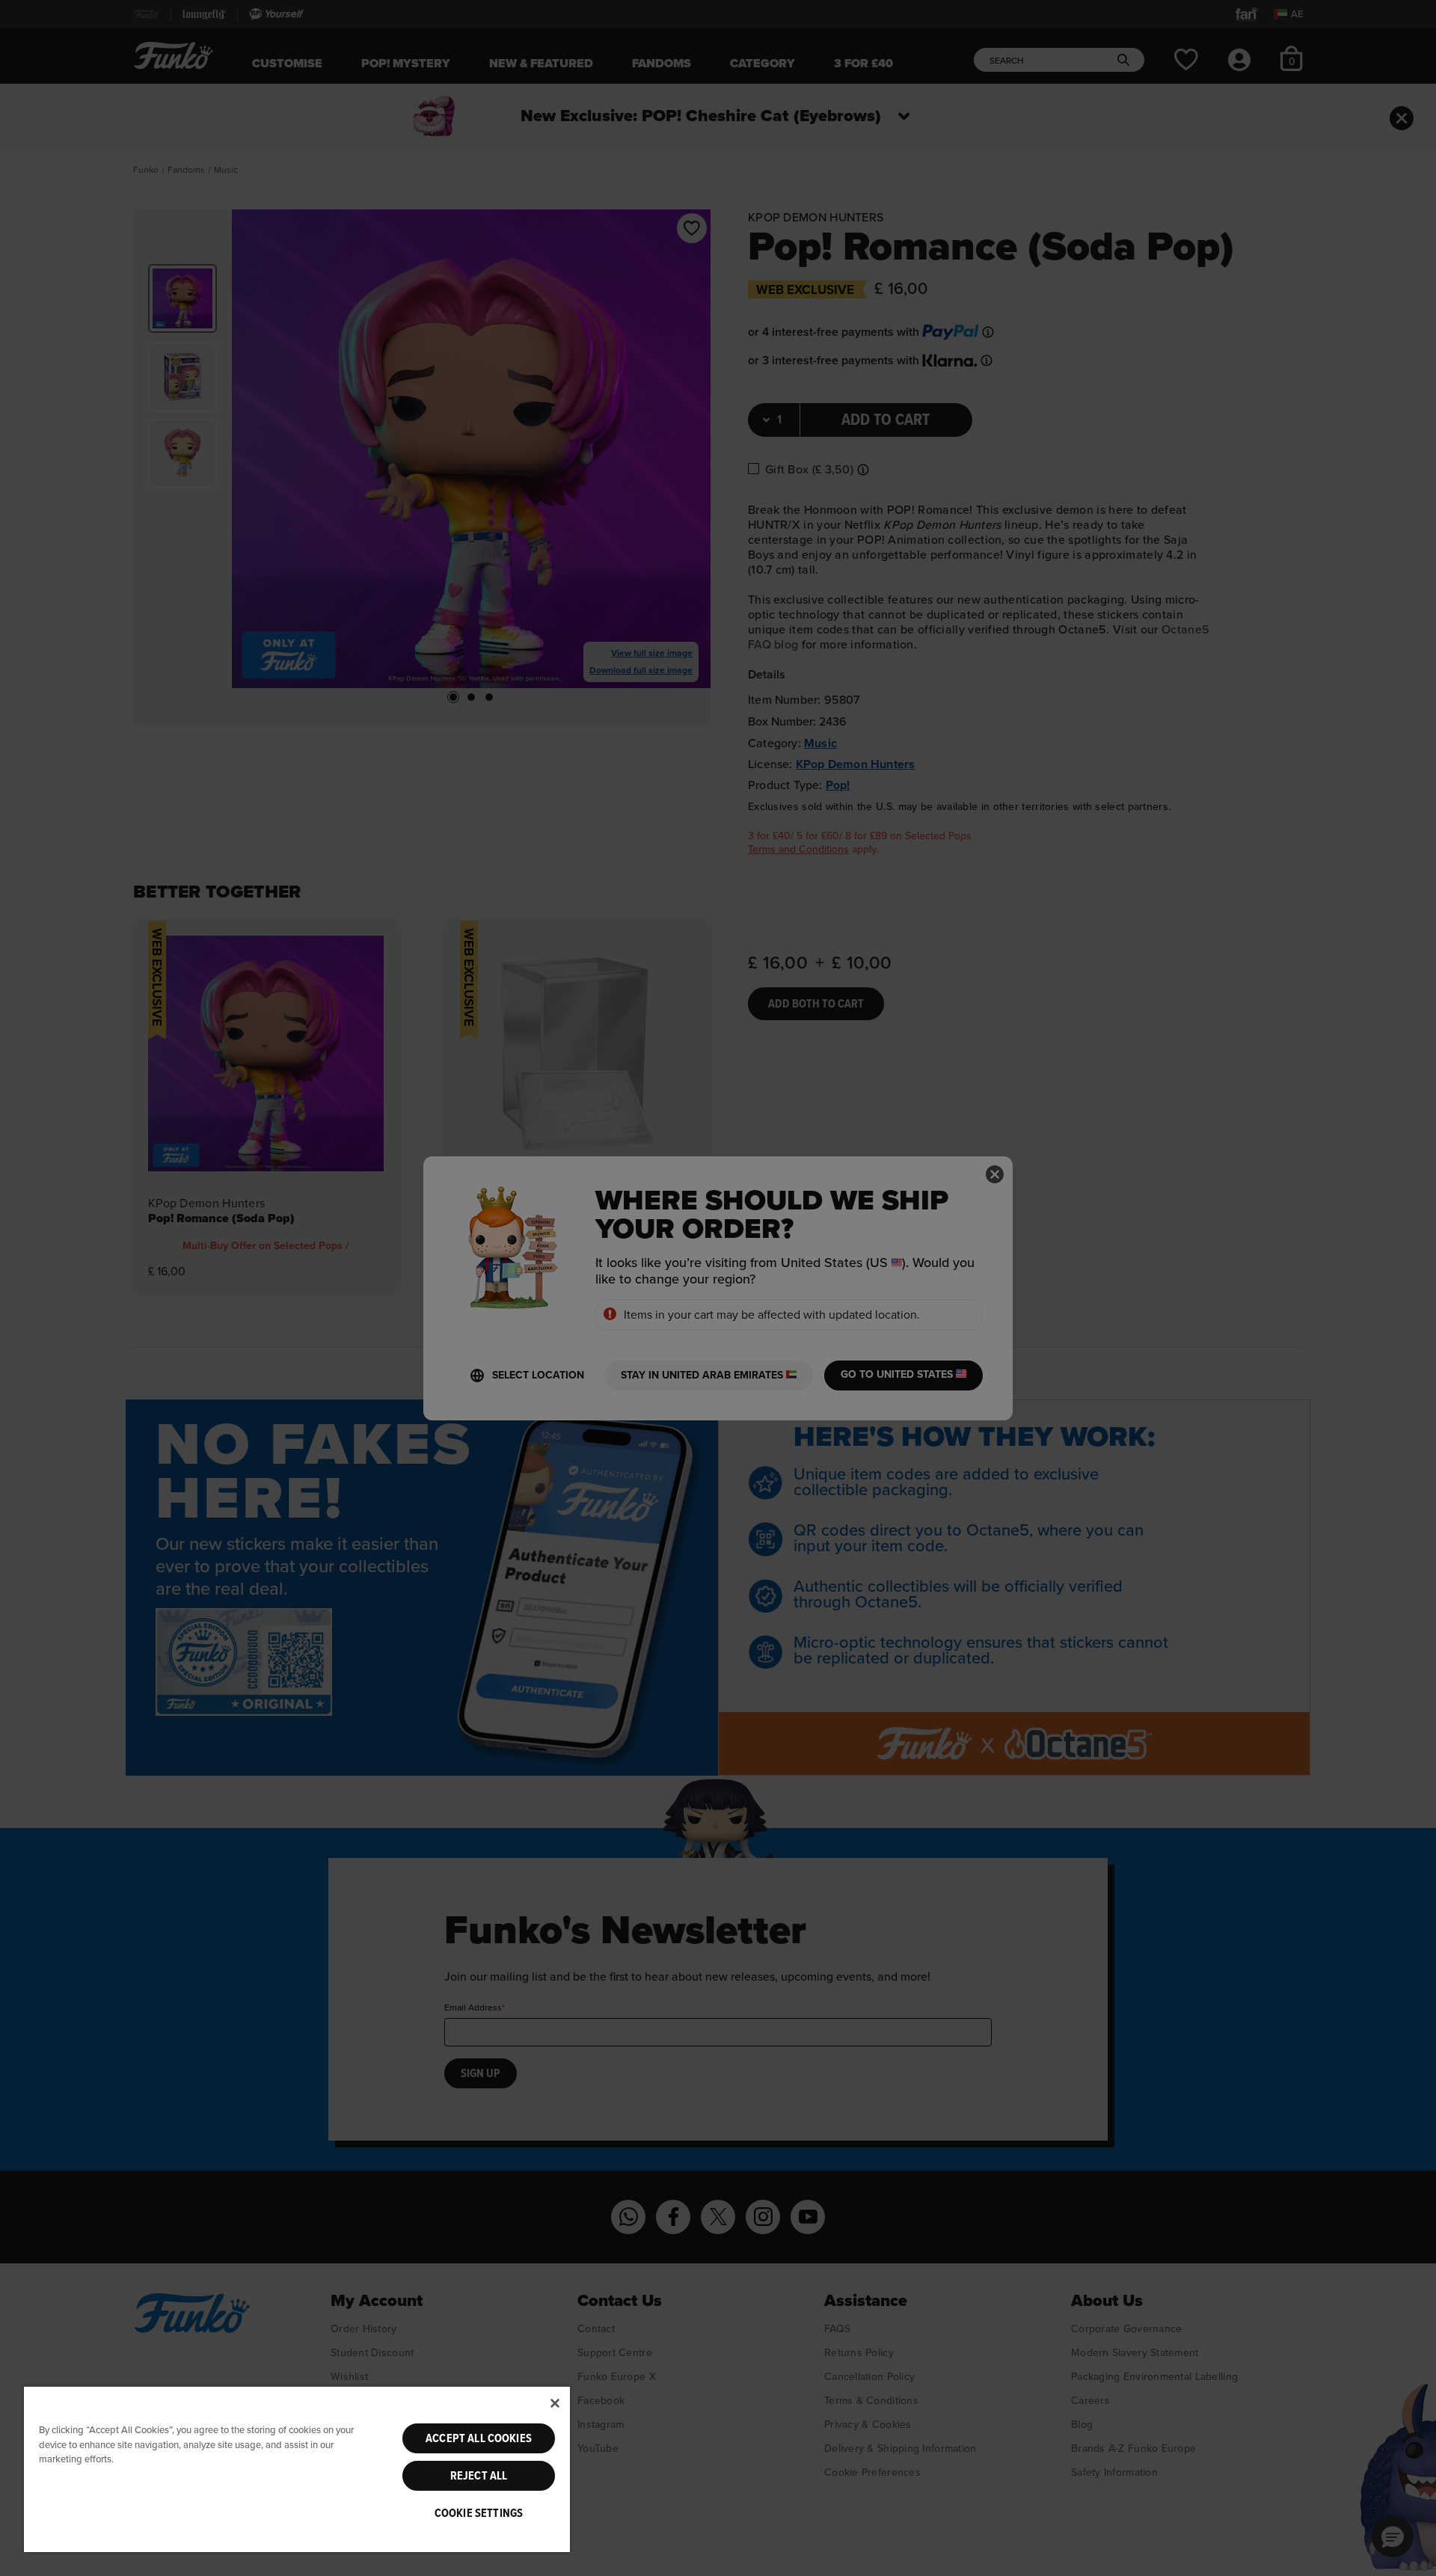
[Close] (555, 2403)
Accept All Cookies (479, 2438)
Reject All (479, 2476)
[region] (297, 2469)
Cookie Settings (479, 2513)
